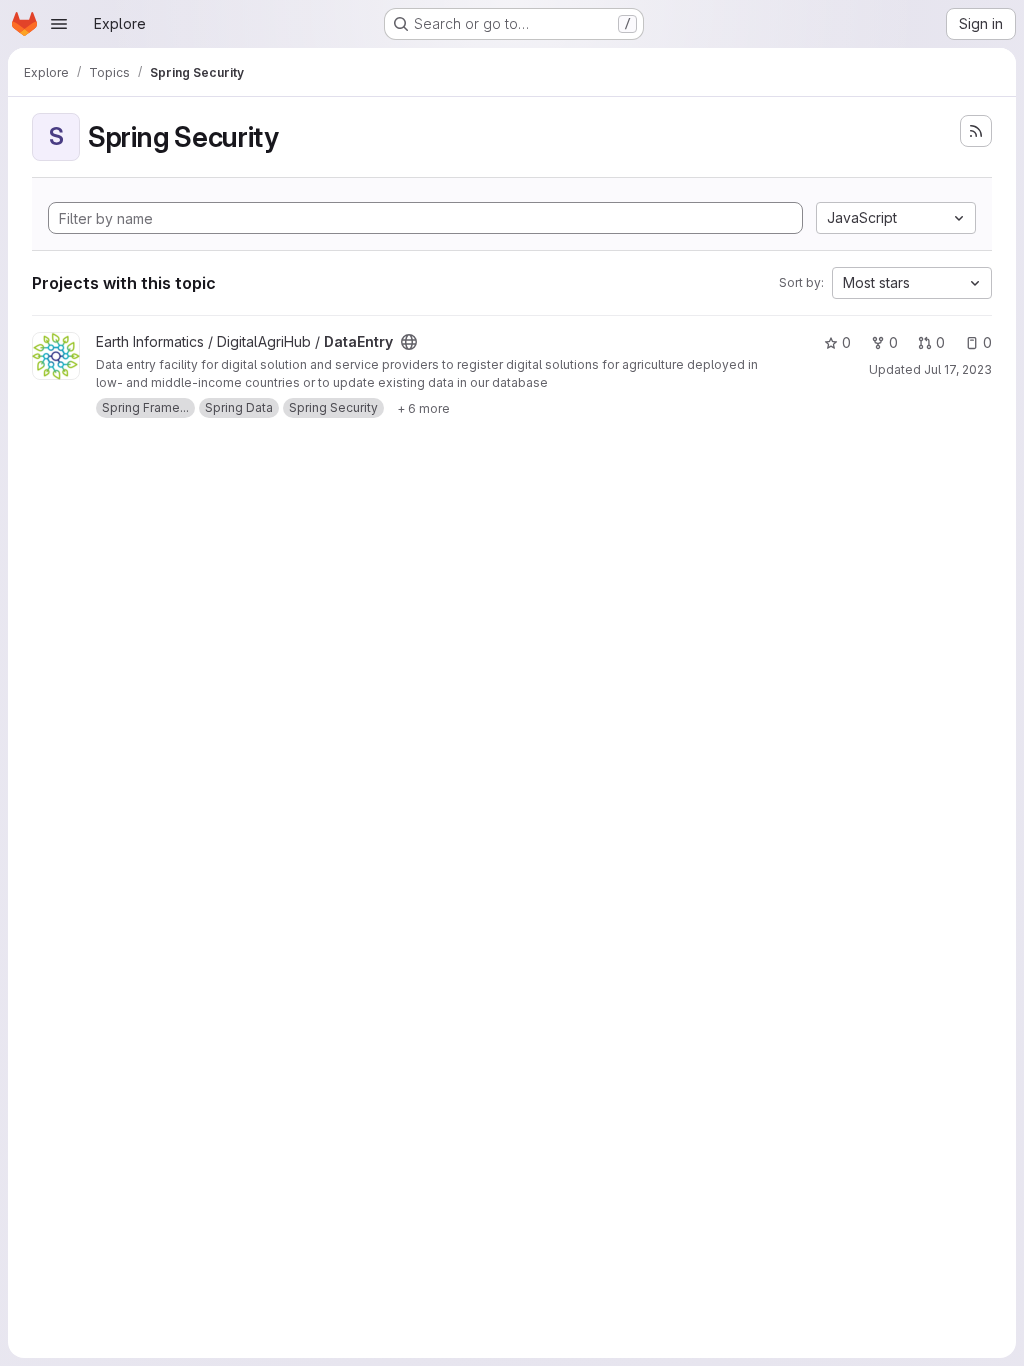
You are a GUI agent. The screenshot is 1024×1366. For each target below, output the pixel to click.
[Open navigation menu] (59, 24)
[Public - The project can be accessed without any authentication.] (409, 342)
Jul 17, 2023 (958, 369)
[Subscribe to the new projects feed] (976, 131)
